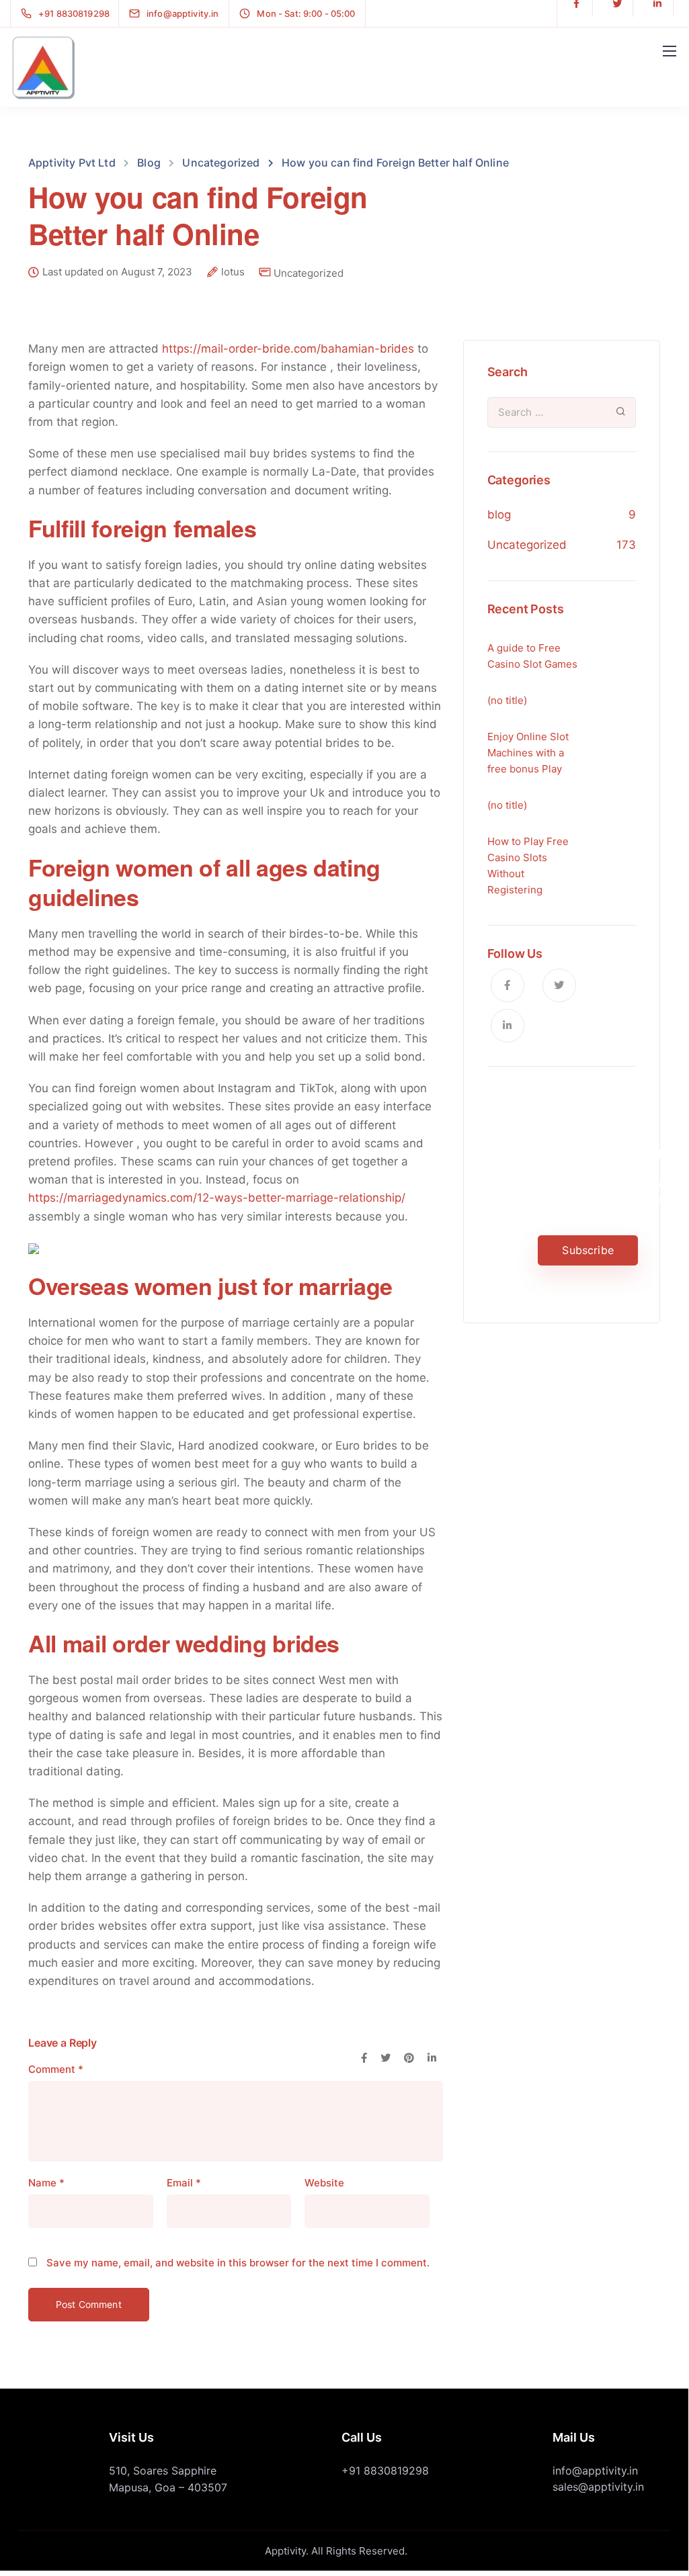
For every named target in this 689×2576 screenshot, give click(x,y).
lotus (233, 272)
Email (184, 2183)
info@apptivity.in (595, 2471)
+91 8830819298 (385, 2471)
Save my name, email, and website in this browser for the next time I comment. (238, 2263)
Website (324, 2183)
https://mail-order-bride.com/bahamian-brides (288, 349)
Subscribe (587, 1250)
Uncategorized (309, 273)
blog (499, 515)
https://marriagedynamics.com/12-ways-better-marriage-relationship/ (217, 1198)
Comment (56, 2069)
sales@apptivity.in (598, 2487)
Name (46, 2183)
